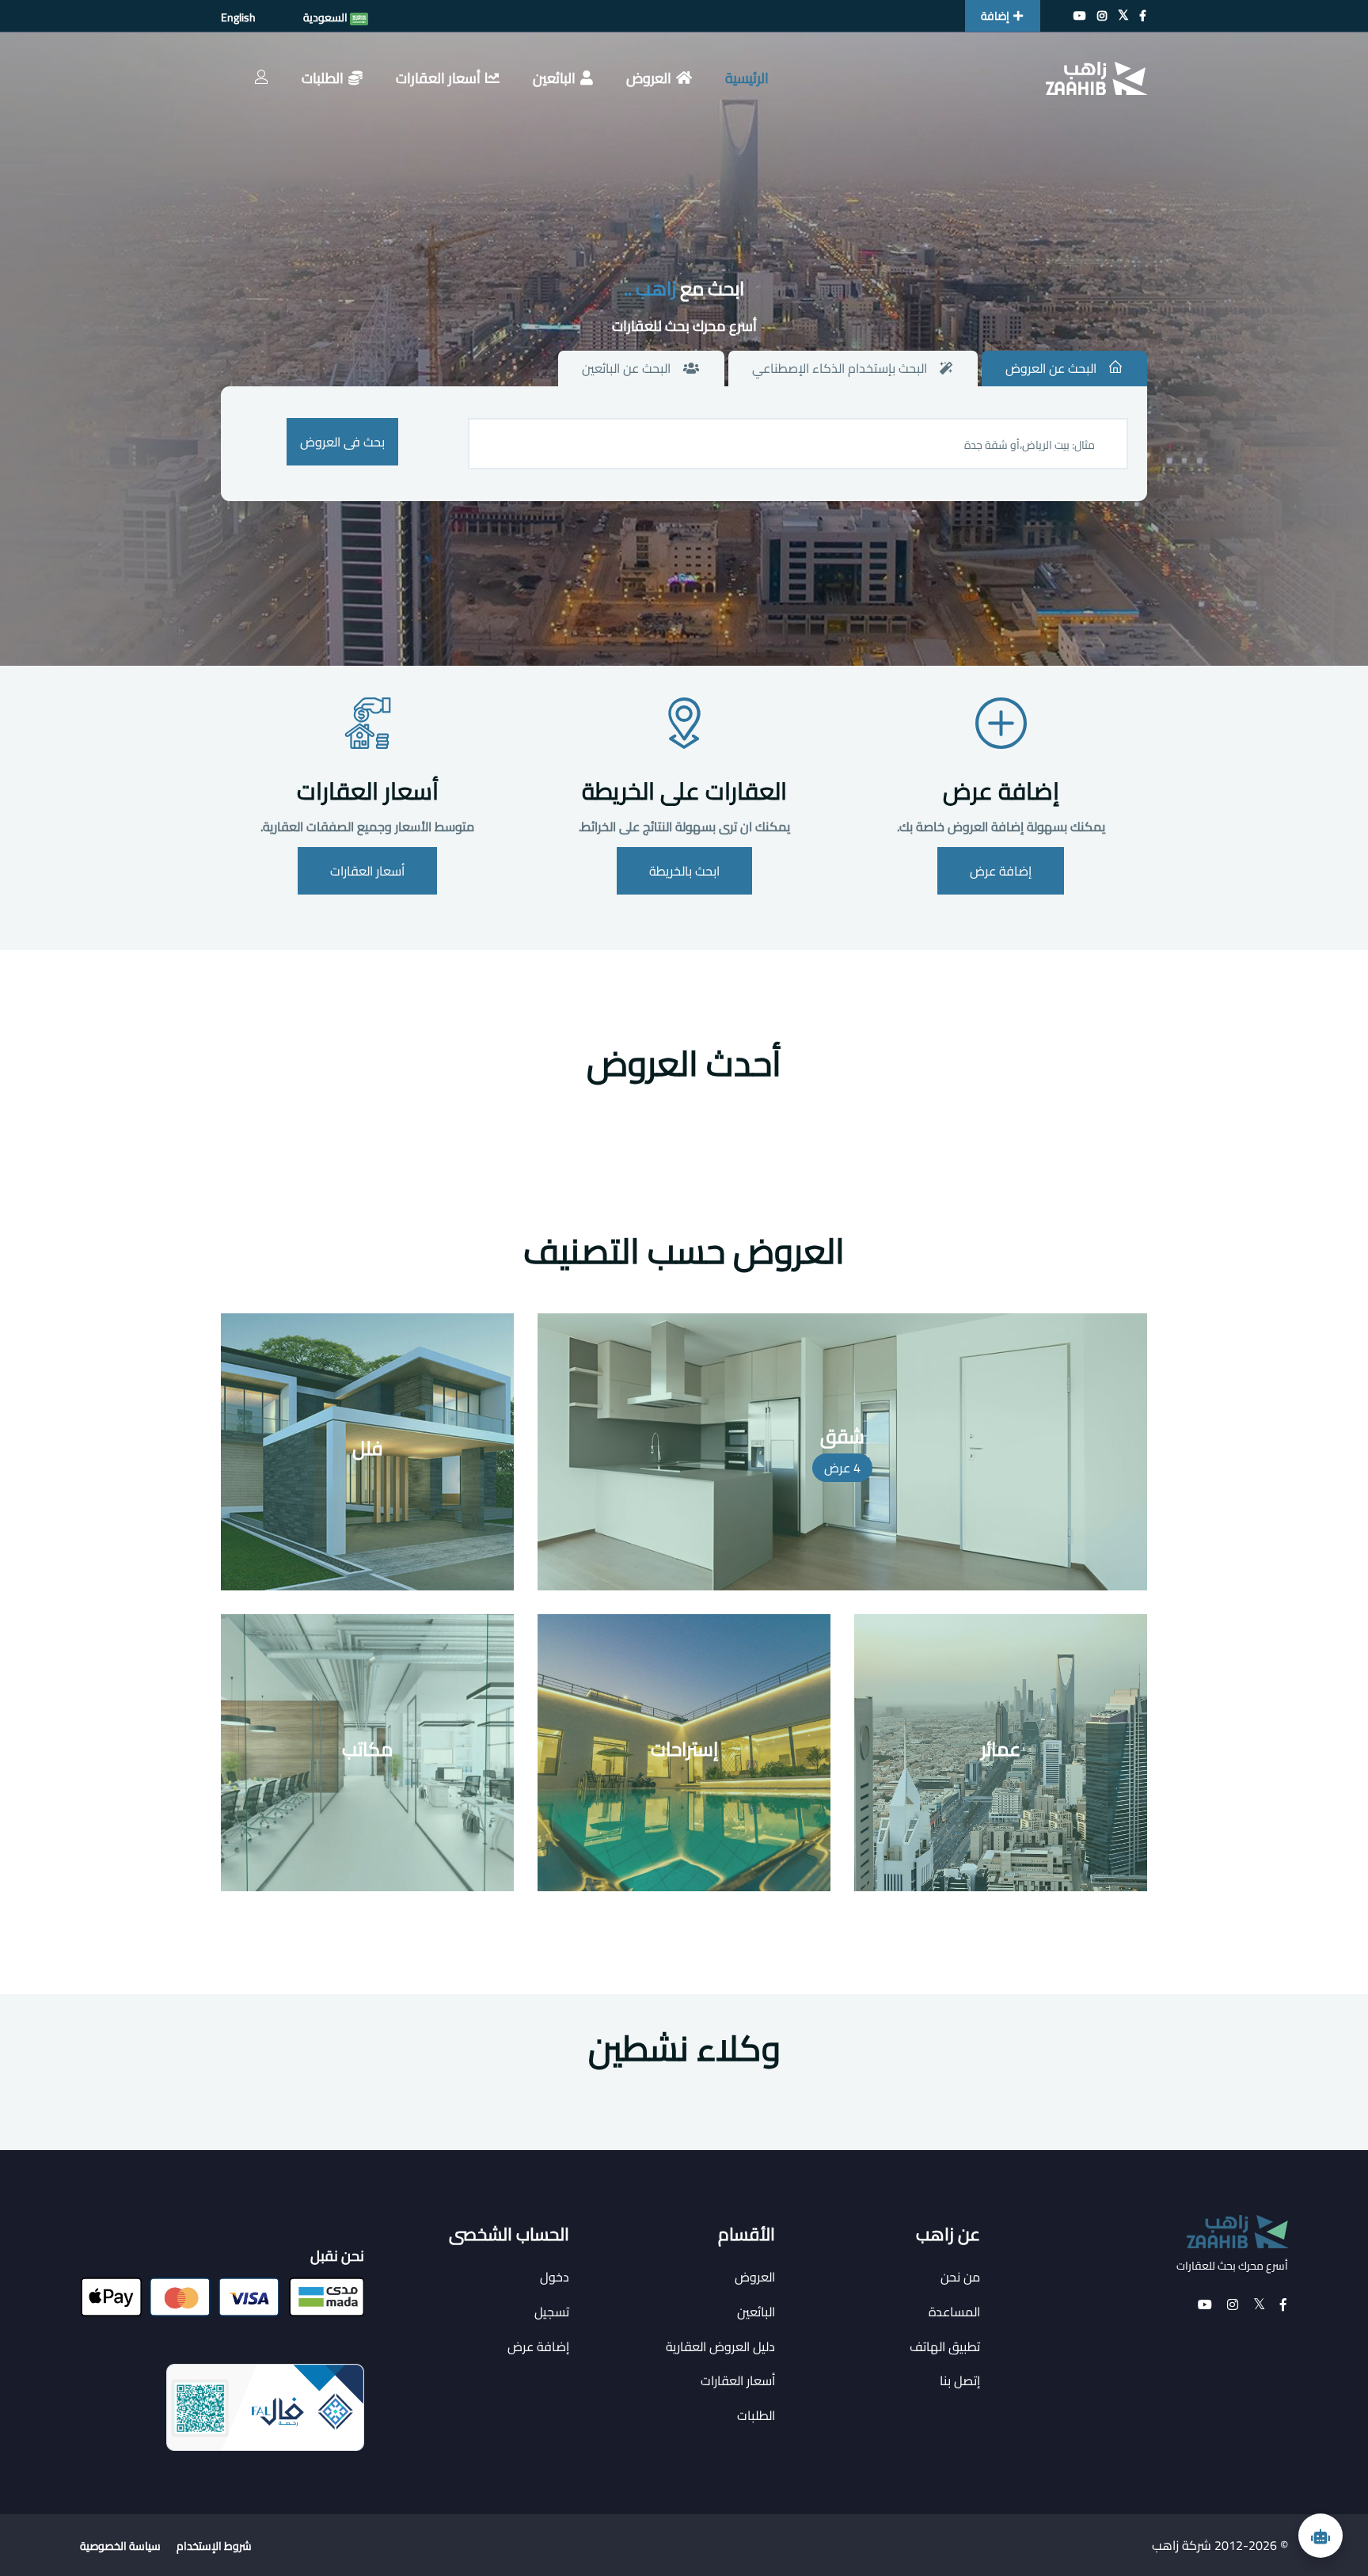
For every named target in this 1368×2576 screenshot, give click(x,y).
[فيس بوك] (1143, 16)
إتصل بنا (960, 2380)
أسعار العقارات (438, 78)
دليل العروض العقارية (720, 2346)
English (238, 17)
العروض (649, 78)
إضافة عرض (1001, 791)
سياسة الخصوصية (120, 2546)
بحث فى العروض (342, 442)
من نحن (960, 2277)
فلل (368, 1448)
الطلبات (323, 78)
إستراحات (684, 1749)
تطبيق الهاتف (945, 2346)
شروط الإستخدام (214, 2546)
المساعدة (954, 2312)
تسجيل (552, 2312)
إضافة (995, 16)
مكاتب (367, 1749)
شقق (842, 1436)
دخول (555, 2277)
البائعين (554, 78)
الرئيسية (747, 78)
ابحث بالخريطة (684, 871)
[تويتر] (1123, 16)
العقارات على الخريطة (684, 791)
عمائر (1001, 1749)
